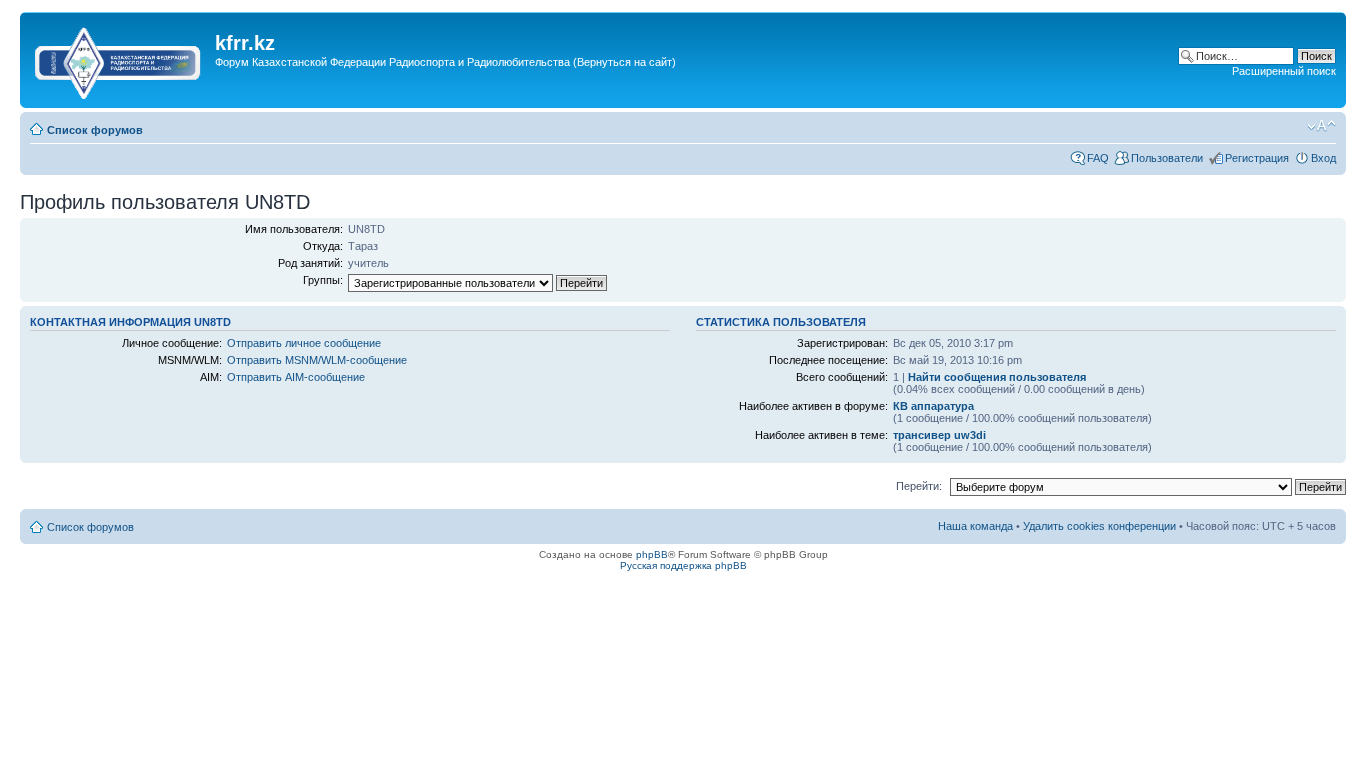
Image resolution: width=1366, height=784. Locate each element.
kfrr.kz (245, 43)
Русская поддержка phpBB (683, 565)
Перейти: (919, 486)
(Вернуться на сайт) (624, 62)
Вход (1323, 158)
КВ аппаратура (933, 406)
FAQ (1098, 158)
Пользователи (1167, 158)
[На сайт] (120, 59)
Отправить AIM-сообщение (296, 377)
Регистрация (1257, 158)
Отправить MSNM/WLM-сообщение (317, 360)
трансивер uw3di (939, 435)
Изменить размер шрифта (1321, 126)
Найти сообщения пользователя (997, 377)
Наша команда (975, 526)
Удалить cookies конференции (1099, 526)
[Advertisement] (579, 93)
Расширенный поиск (1284, 71)
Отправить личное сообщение (304, 343)
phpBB (652, 554)
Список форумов (95, 130)
